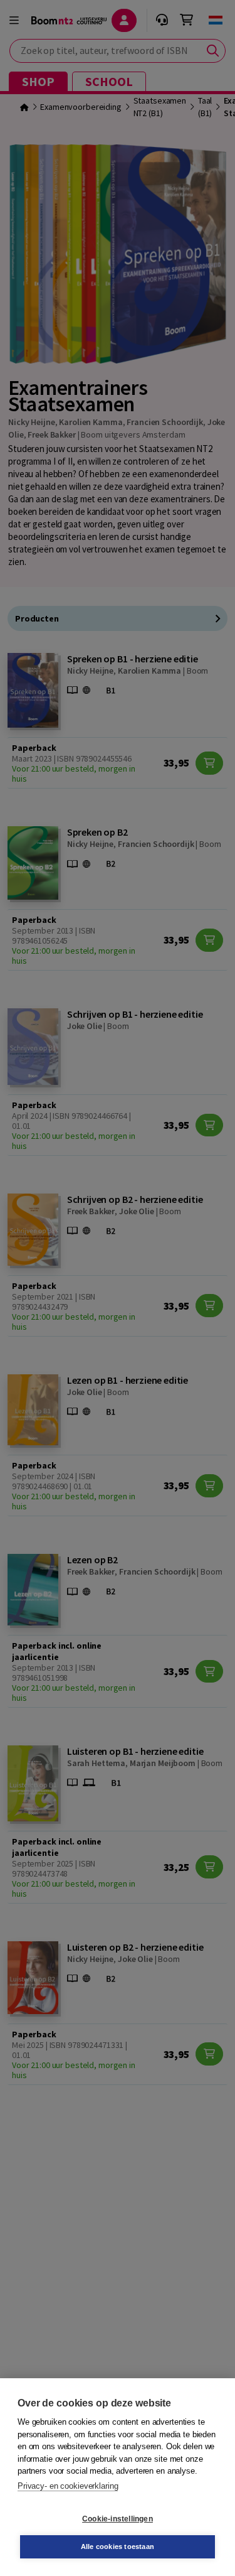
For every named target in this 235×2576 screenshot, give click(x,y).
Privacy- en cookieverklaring (68, 2486)
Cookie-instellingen (118, 2519)
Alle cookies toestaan (118, 2546)
